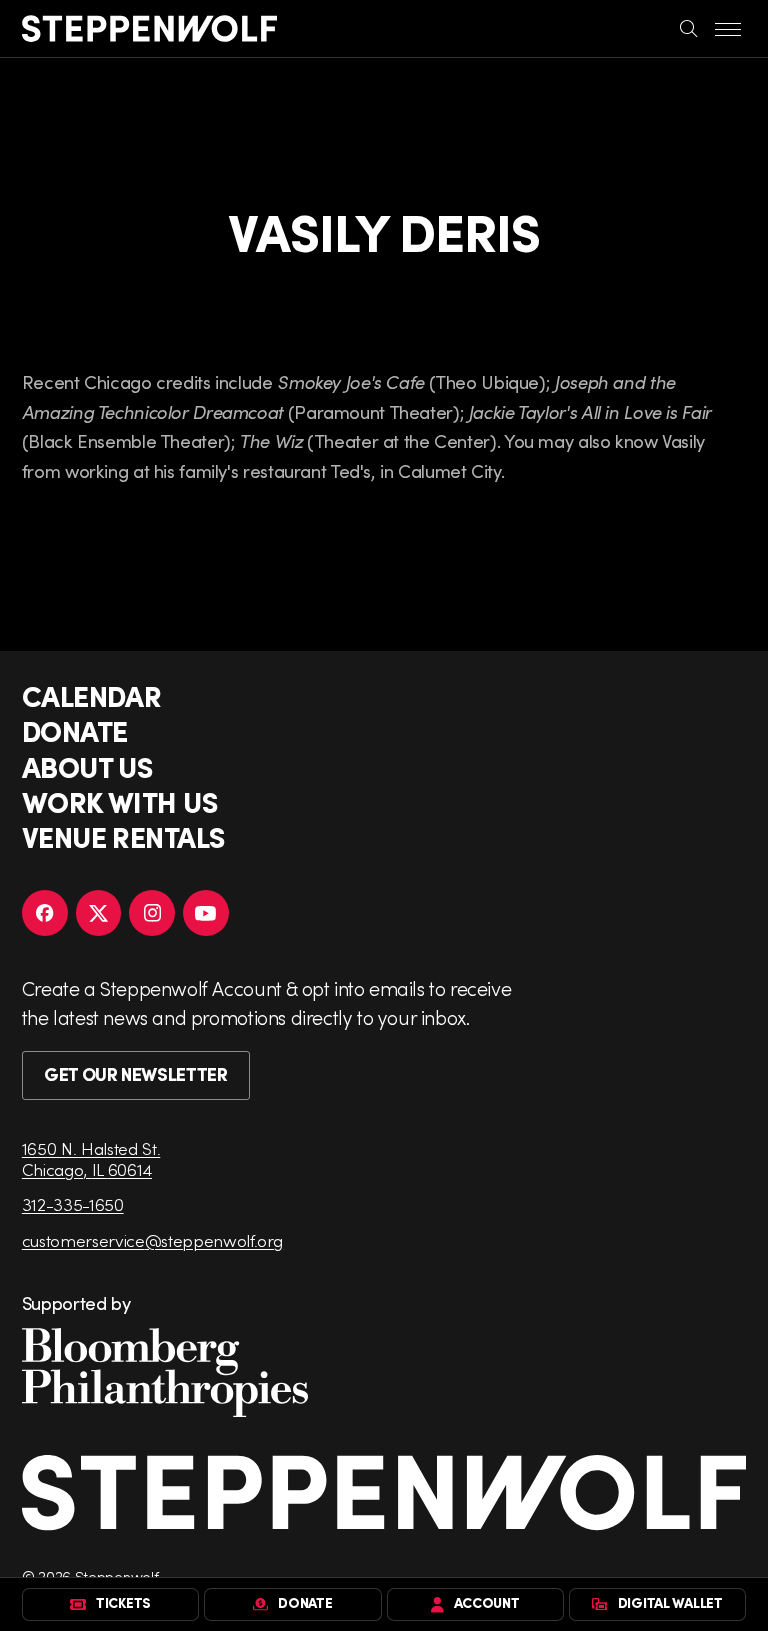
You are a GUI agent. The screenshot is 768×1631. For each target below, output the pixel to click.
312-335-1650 (73, 1204)
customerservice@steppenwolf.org (152, 1240)
